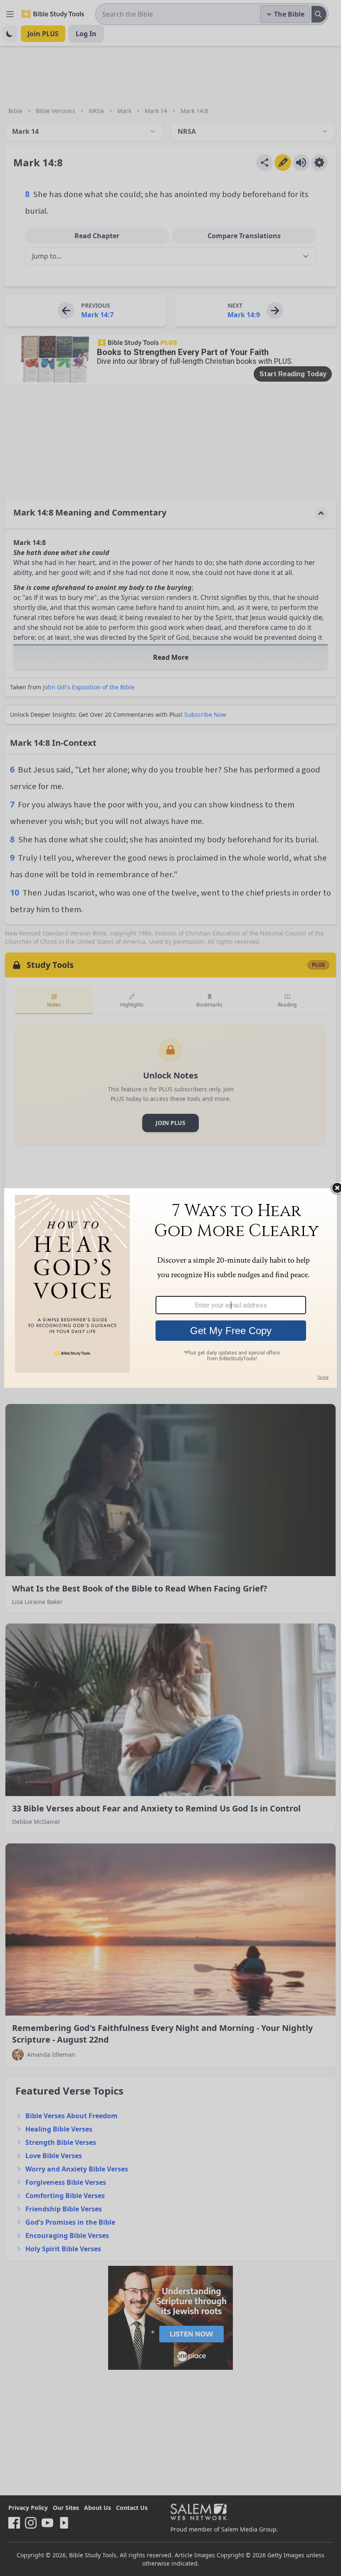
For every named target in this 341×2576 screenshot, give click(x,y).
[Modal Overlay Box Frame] (170, 1288)
